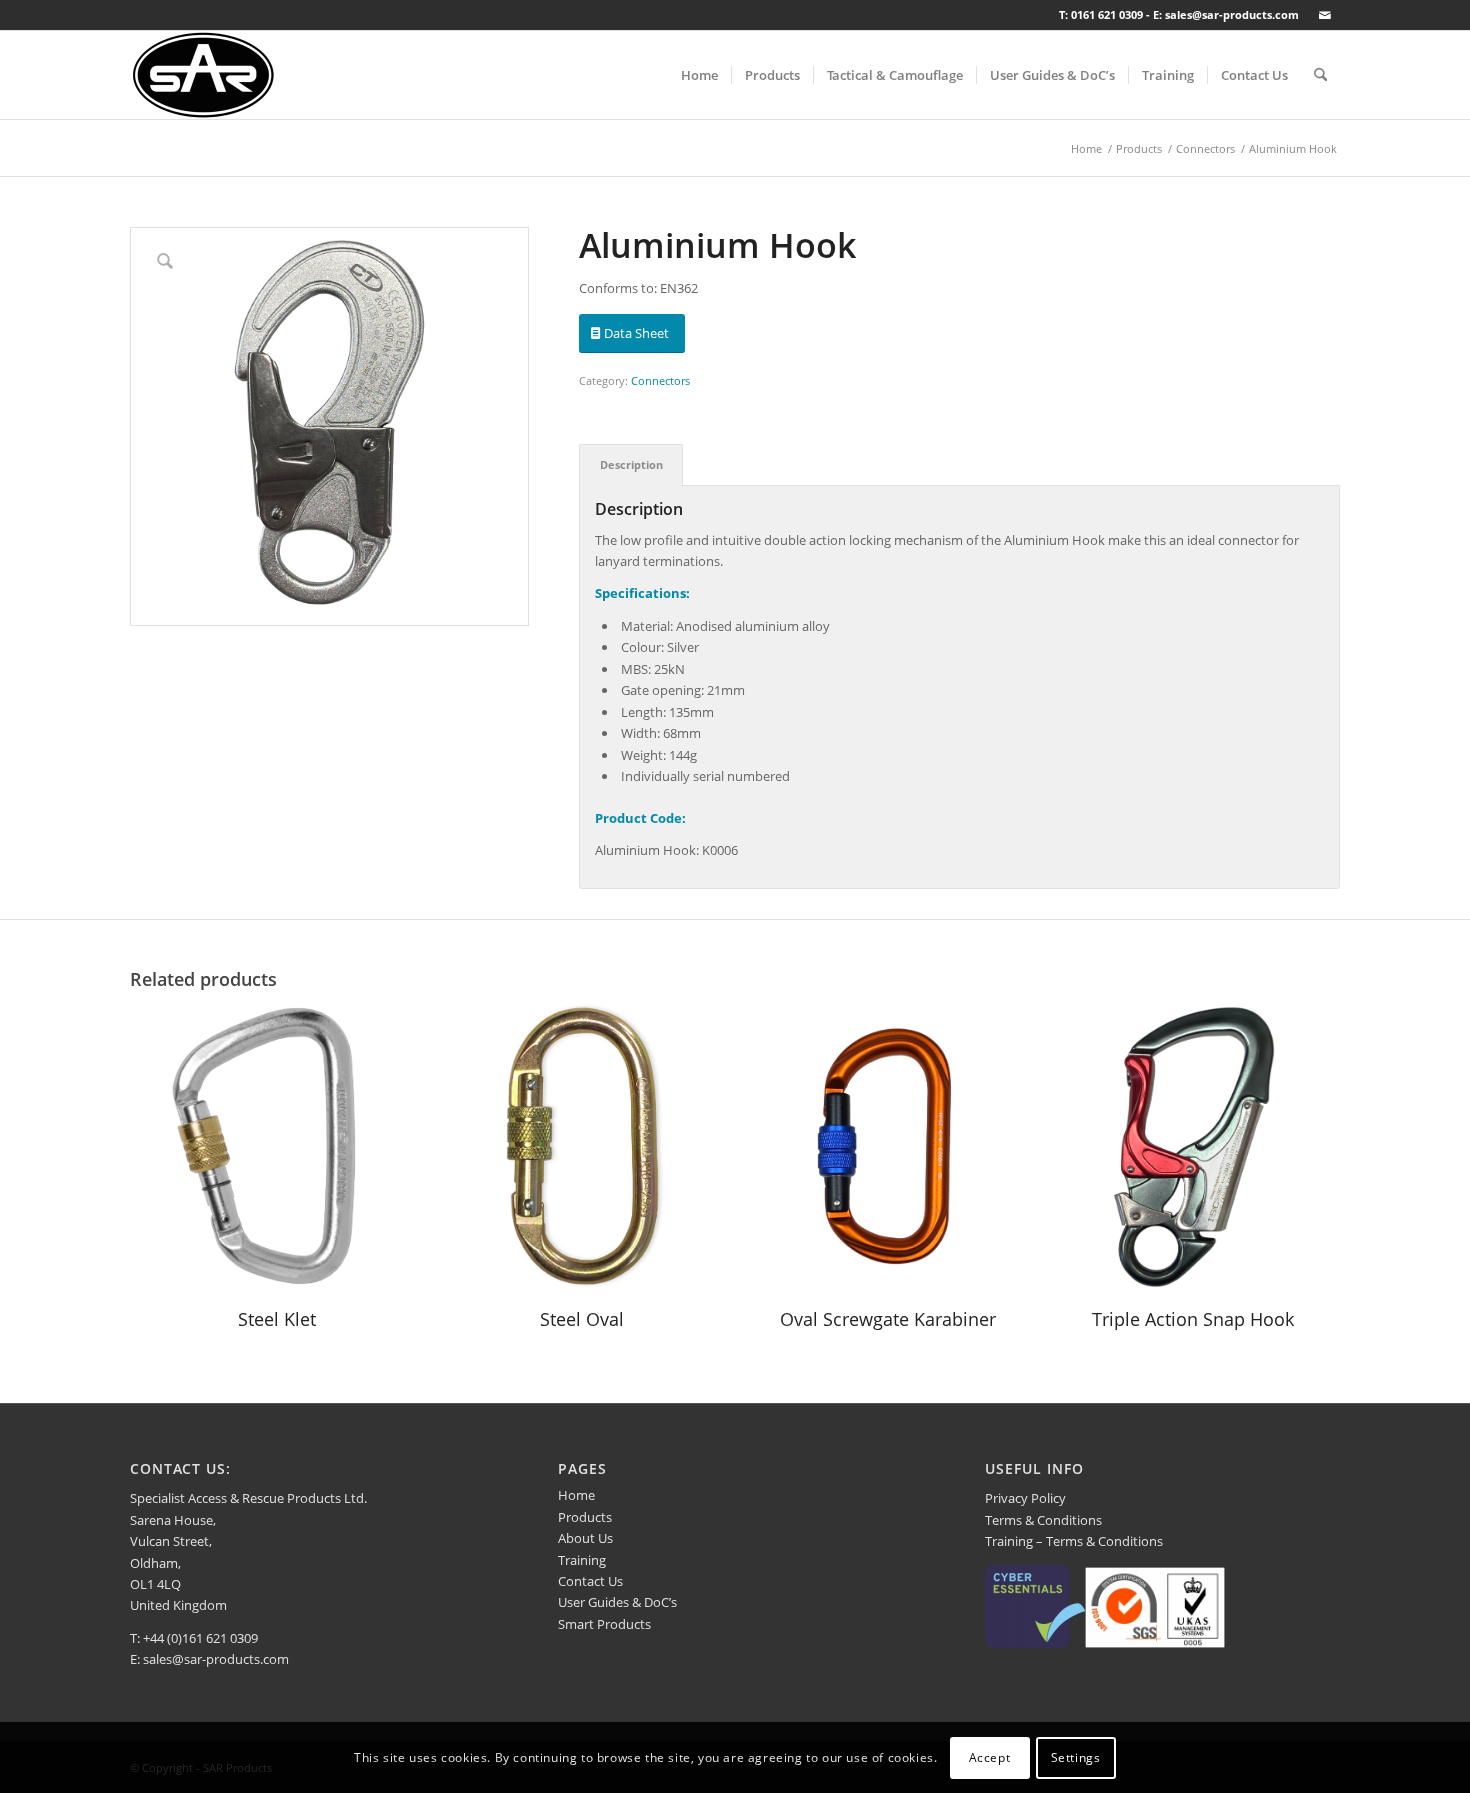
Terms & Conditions (1043, 1520)
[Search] (1320, 75)
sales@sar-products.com (216, 1659)
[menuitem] (699, 75)
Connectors (660, 380)
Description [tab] (631, 464)
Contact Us (590, 1581)
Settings (1076, 1757)
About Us (585, 1538)
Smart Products (604, 1624)
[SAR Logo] (203, 75)
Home (576, 1495)
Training (582, 1560)
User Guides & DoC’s (617, 1602)
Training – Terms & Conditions (1074, 1541)
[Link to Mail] (1325, 15)
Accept (990, 1757)
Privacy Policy (1025, 1498)
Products (585, 1517)
